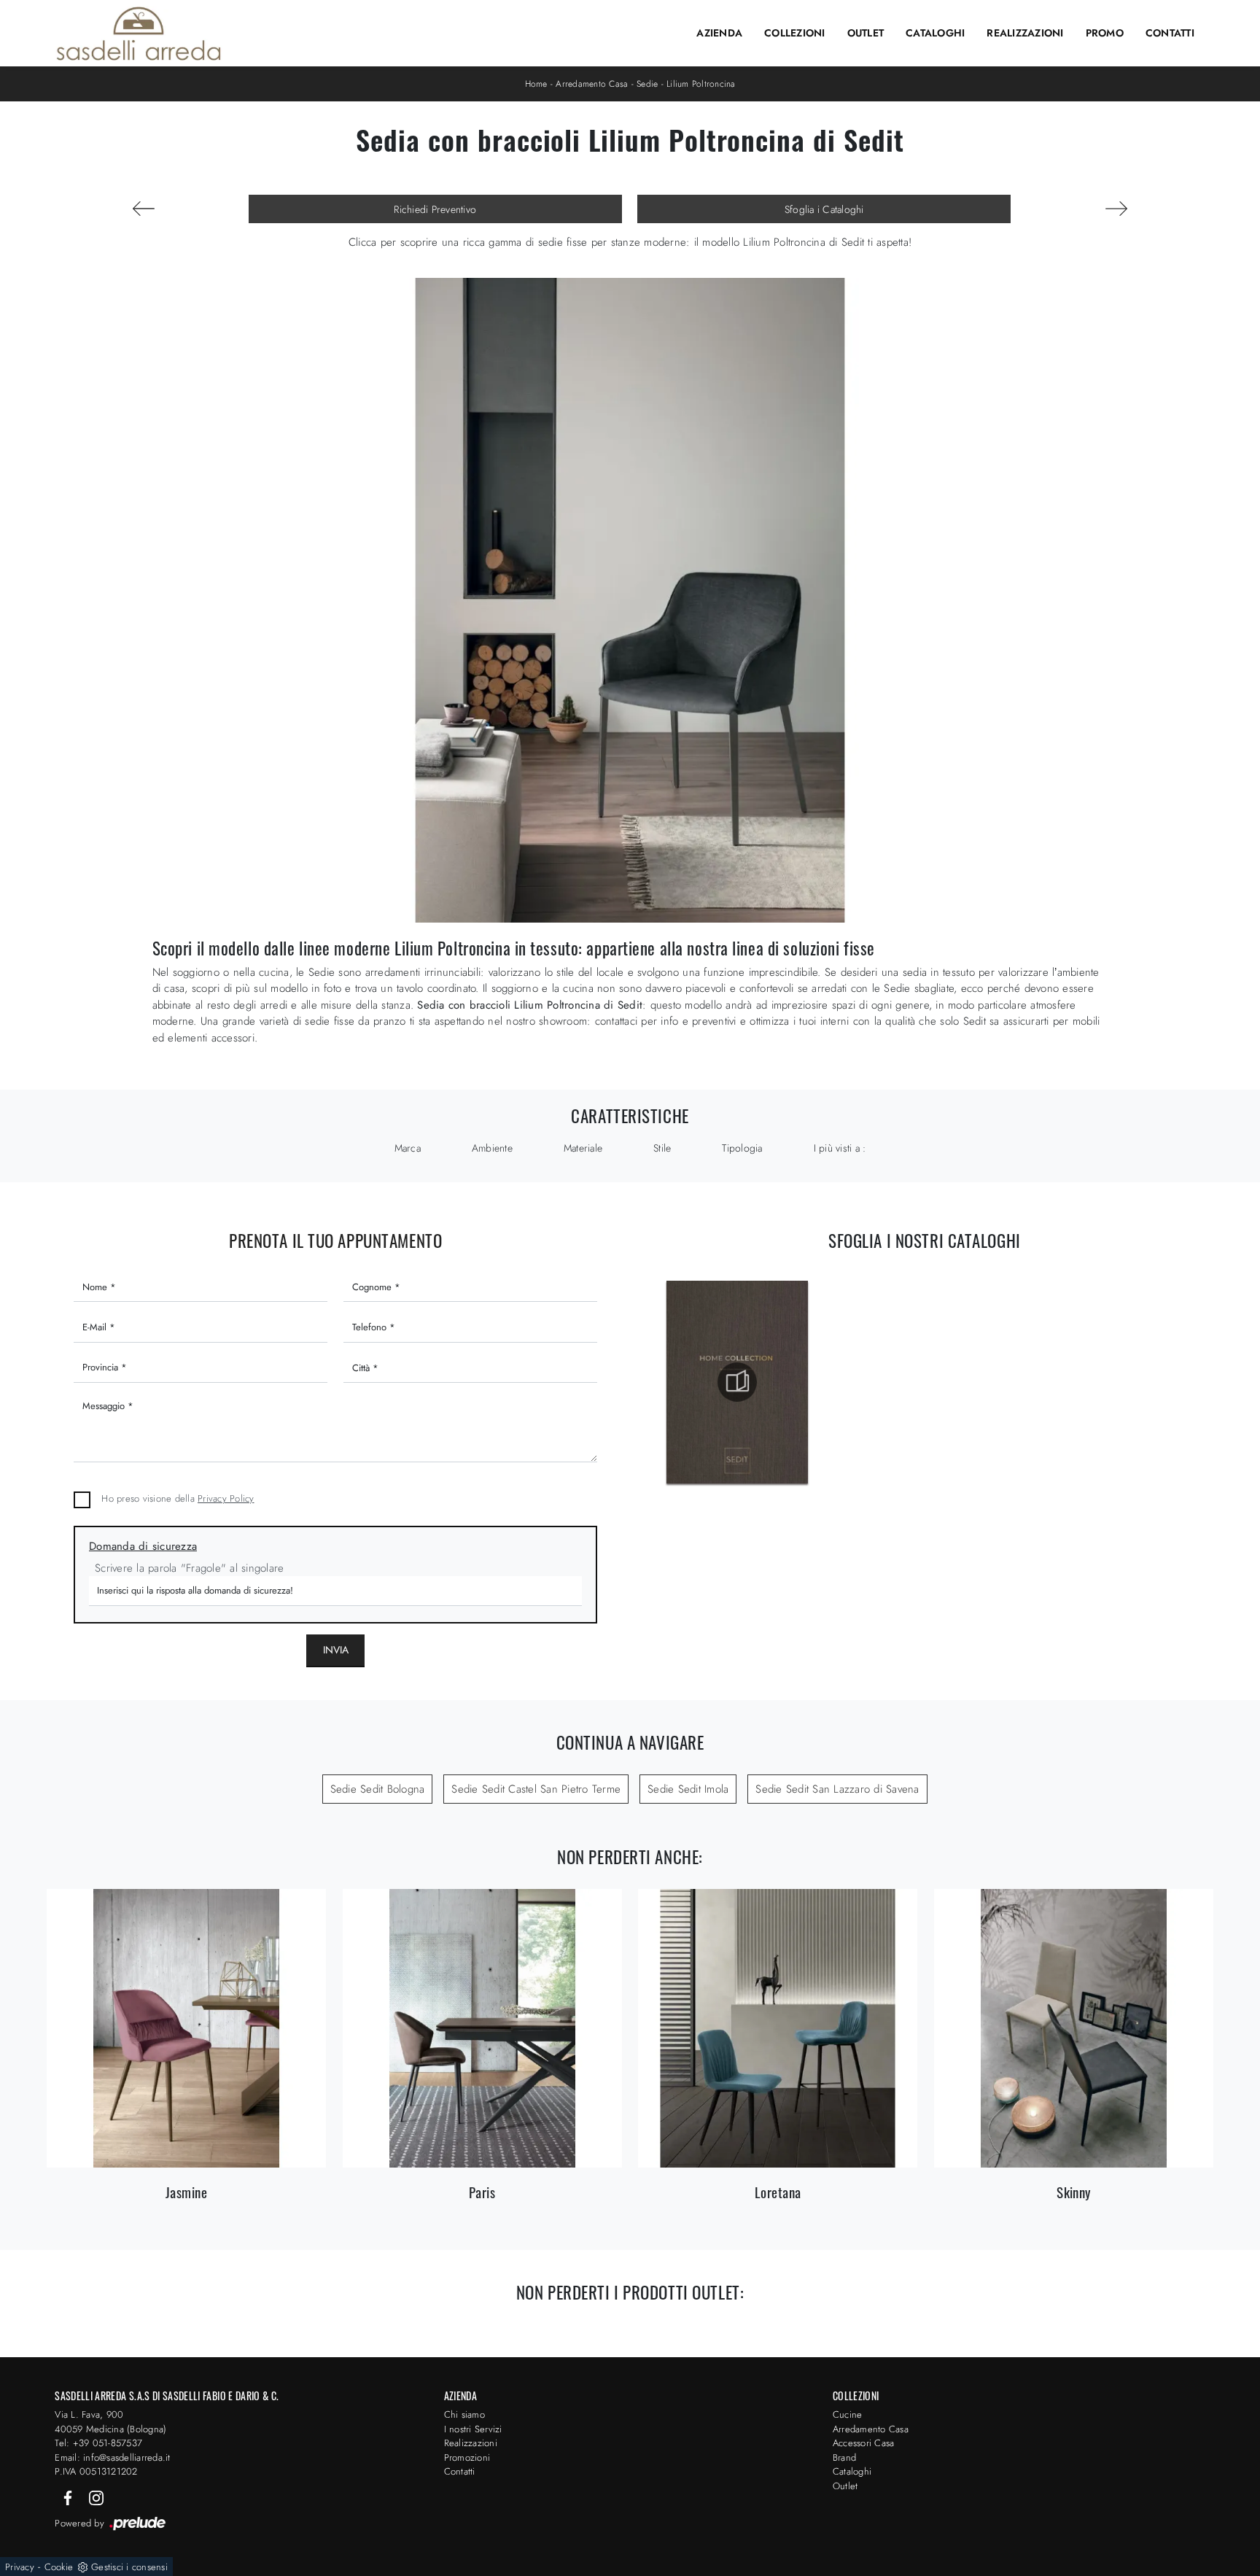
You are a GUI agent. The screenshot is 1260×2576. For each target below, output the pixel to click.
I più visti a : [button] (840, 1148)
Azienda (719, 33)
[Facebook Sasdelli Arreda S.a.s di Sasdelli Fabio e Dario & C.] (69, 2497)
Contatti (1170, 33)
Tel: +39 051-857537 (98, 2443)
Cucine (848, 2414)
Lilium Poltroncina (701, 84)
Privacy (20, 2567)
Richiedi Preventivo (435, 209)
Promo (1105, 33)
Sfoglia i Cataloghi (824, 209)
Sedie (647, 84)
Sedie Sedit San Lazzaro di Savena (837, 1789)
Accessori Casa (864, 2443)
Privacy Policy (226, 1498)
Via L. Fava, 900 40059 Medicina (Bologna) (110, 2422)
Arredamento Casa (592, 84)
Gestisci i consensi (129, 2567)
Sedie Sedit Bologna (378, 1789)
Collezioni (795, 33)
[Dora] (144, 209)
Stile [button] (662, 1148)
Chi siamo (464, 2414)
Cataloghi (935, 33)
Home (536, 84)
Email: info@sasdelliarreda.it (112, 2457)
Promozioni (467, 2457)
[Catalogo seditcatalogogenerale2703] (737, 1382)
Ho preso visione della (178, 1498)
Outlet (866, 33)
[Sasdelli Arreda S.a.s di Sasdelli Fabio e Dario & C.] (139, 34)
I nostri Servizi (473, 2429)
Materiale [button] (583, 1148)
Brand (844, 2457)
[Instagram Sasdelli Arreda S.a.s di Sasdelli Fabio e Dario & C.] (96, 2497)
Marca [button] (408, 1148)
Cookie (59, 2567)
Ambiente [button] (492, 1148)
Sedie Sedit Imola (688, 1789)
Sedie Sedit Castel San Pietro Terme (536, 1789)
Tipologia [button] (742, 1148)
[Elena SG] (1116, 209)
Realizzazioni (1025, 33)
